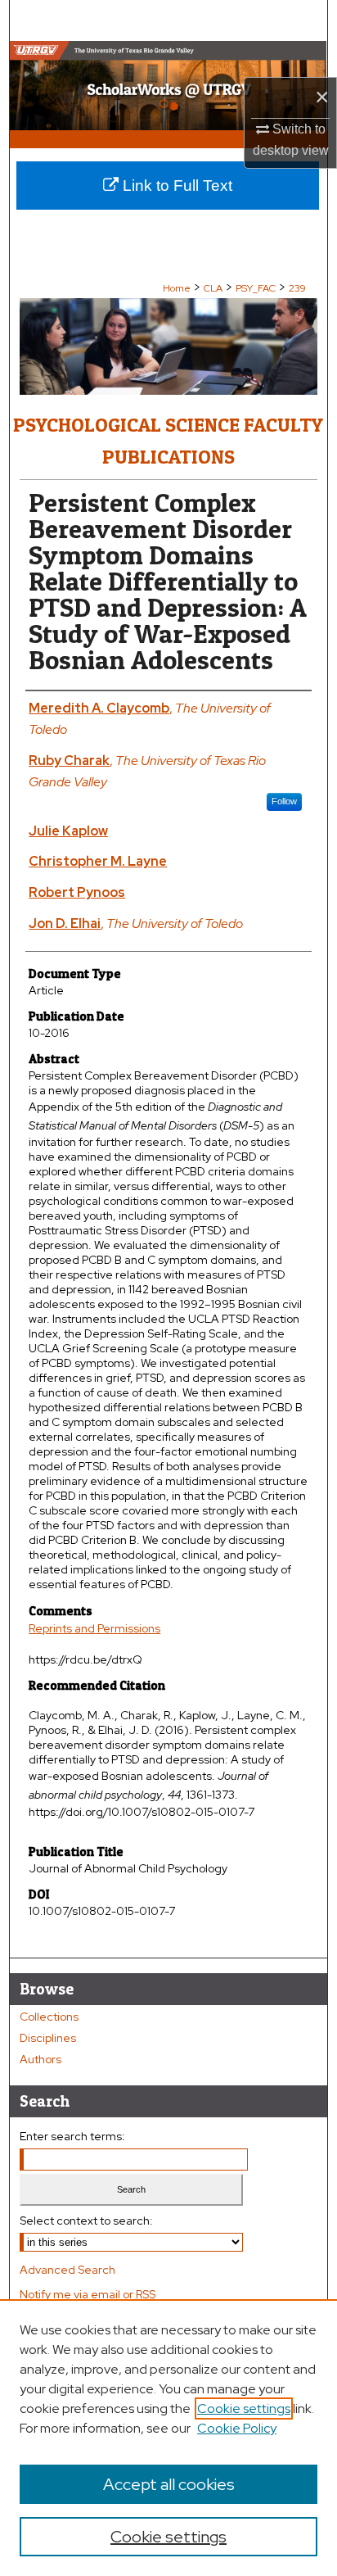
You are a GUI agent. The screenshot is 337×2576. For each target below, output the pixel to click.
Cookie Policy (237, 2428)
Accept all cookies (169, 2484)
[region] (168, 2438)
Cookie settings (244, 2408)
